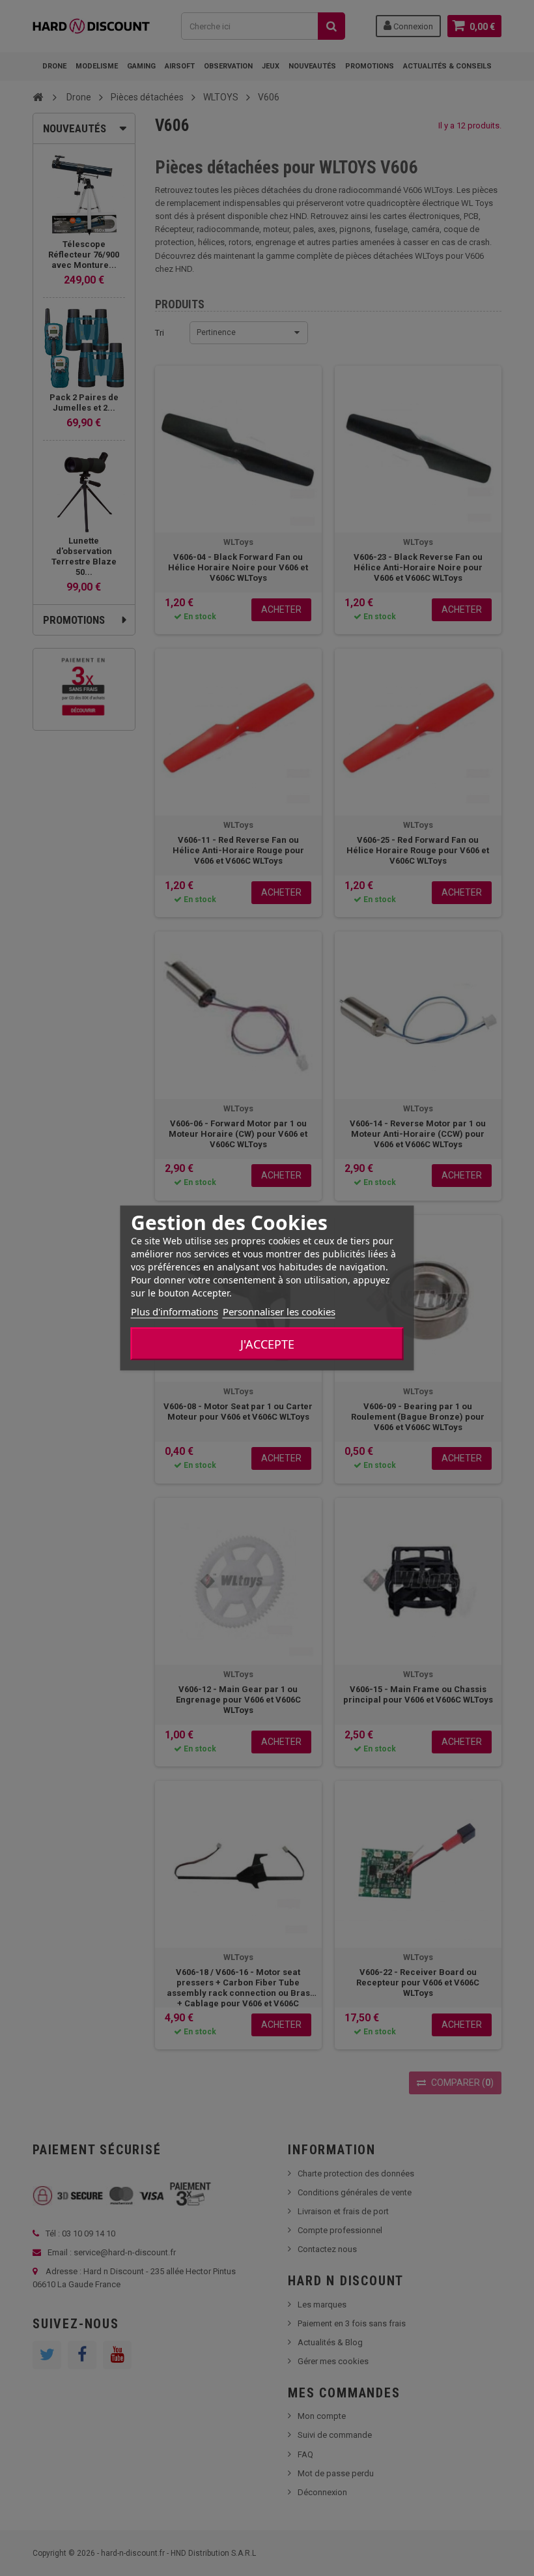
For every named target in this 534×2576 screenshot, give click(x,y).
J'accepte (267, 1344)
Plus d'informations (175, 1311)
